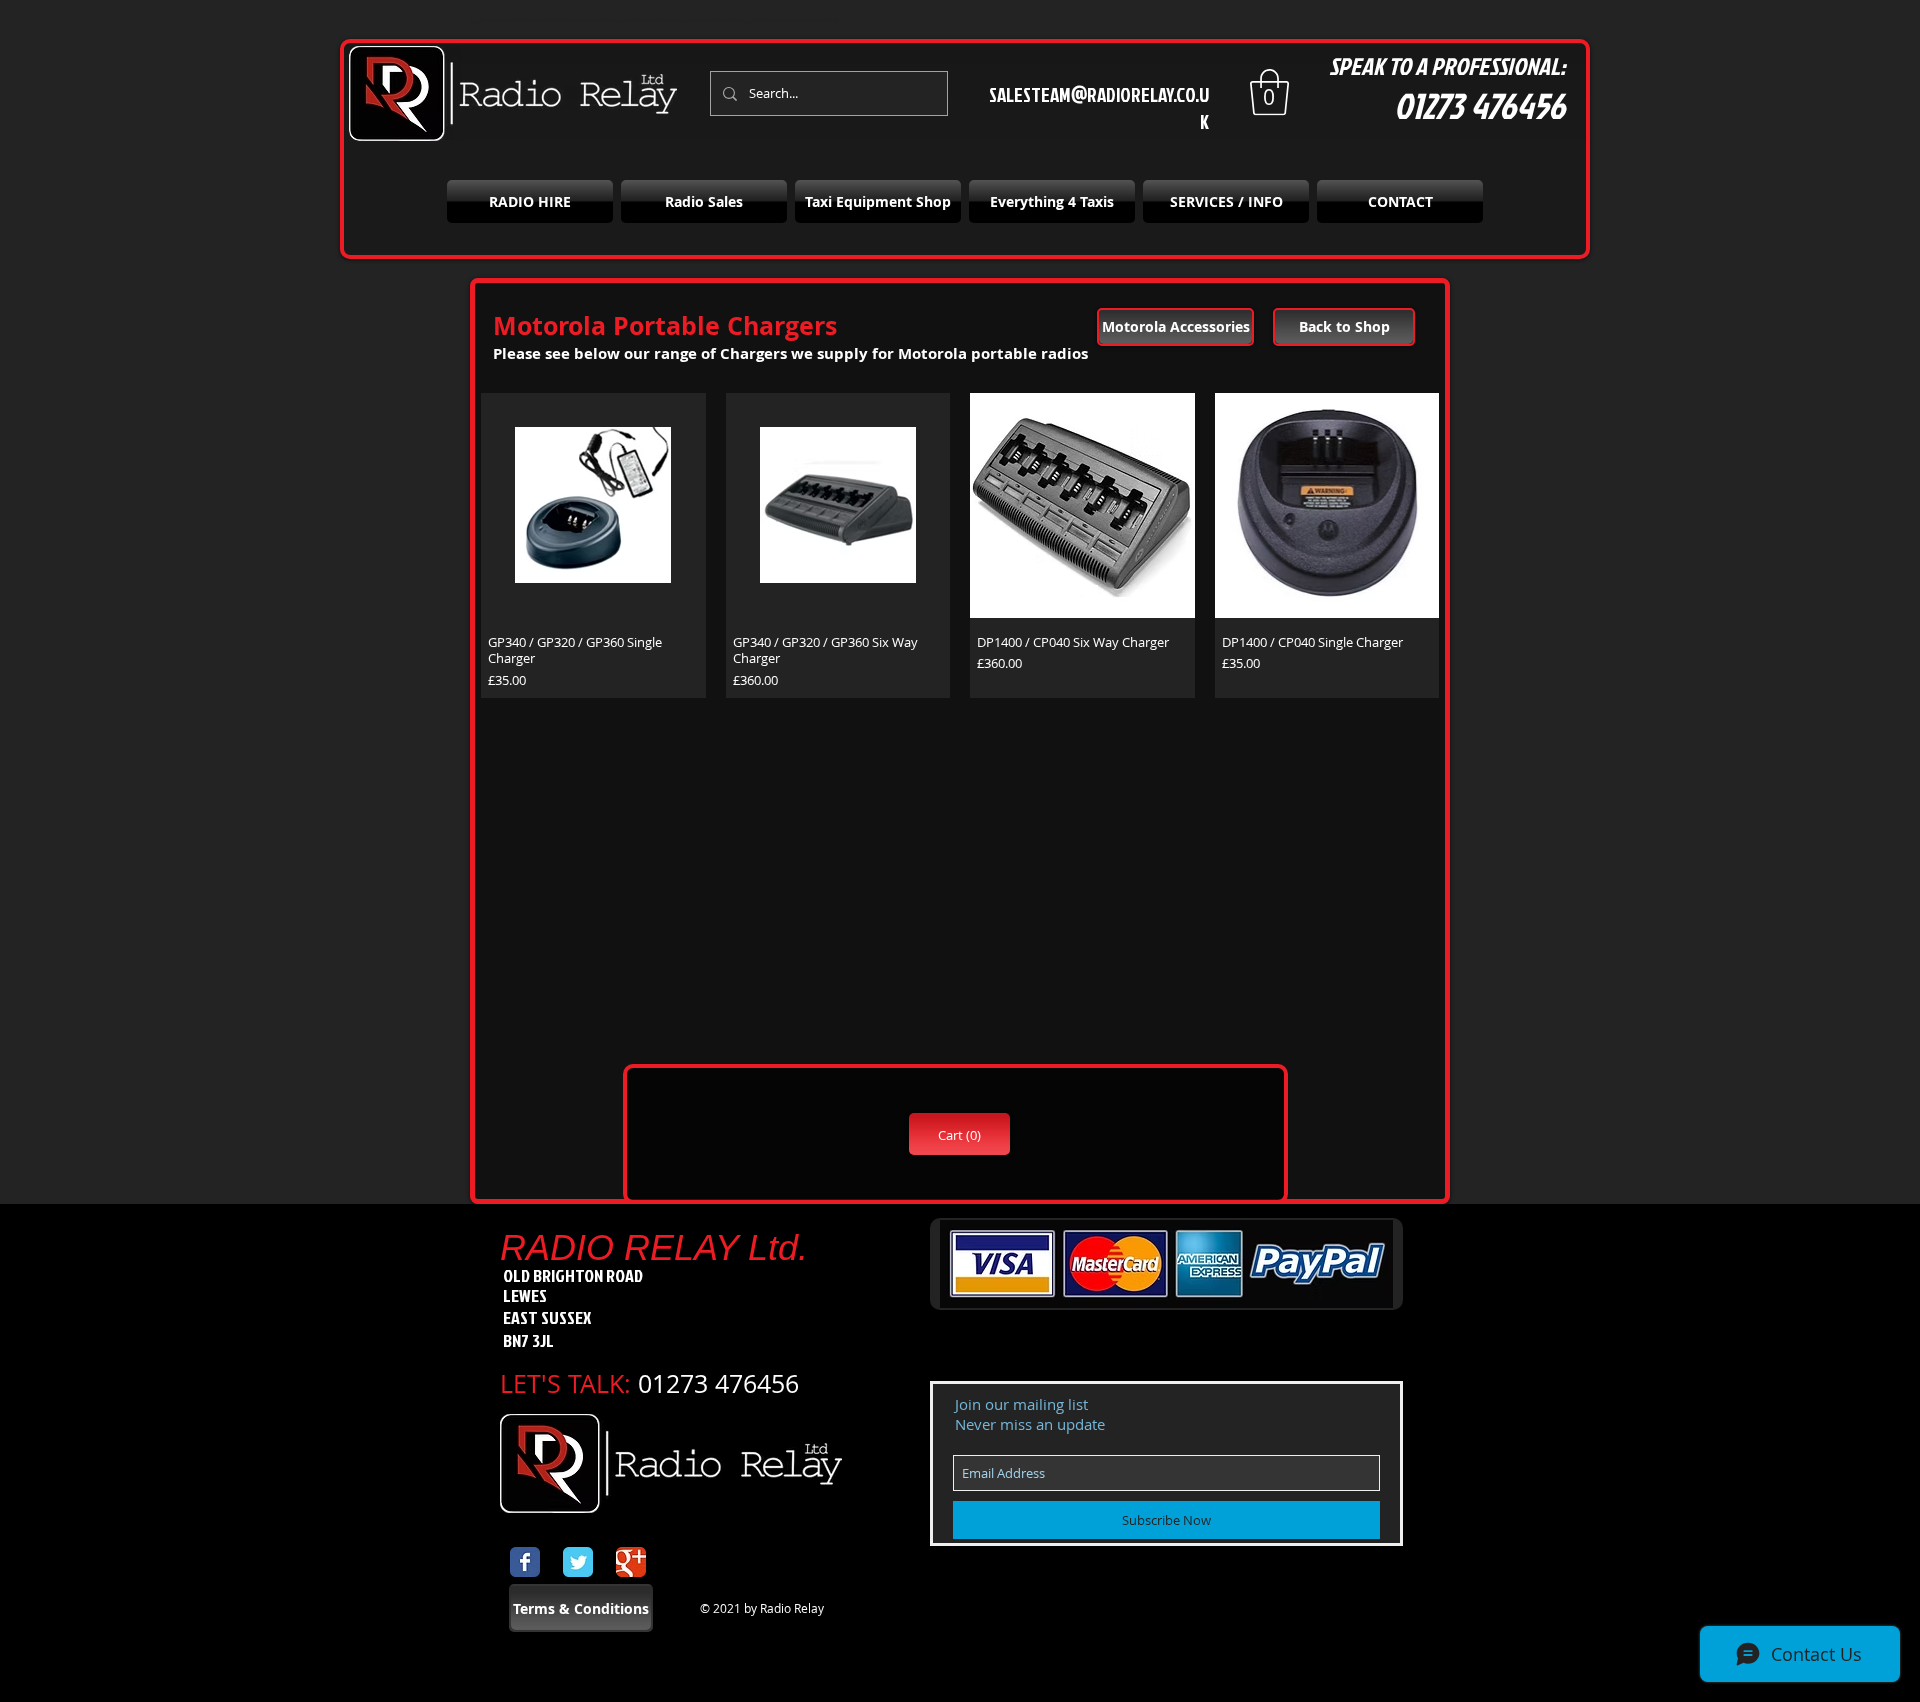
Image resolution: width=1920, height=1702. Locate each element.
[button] (1269, 92)
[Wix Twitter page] (578, 1562)
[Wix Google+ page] (631, 1562)
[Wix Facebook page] (525, 1562)
